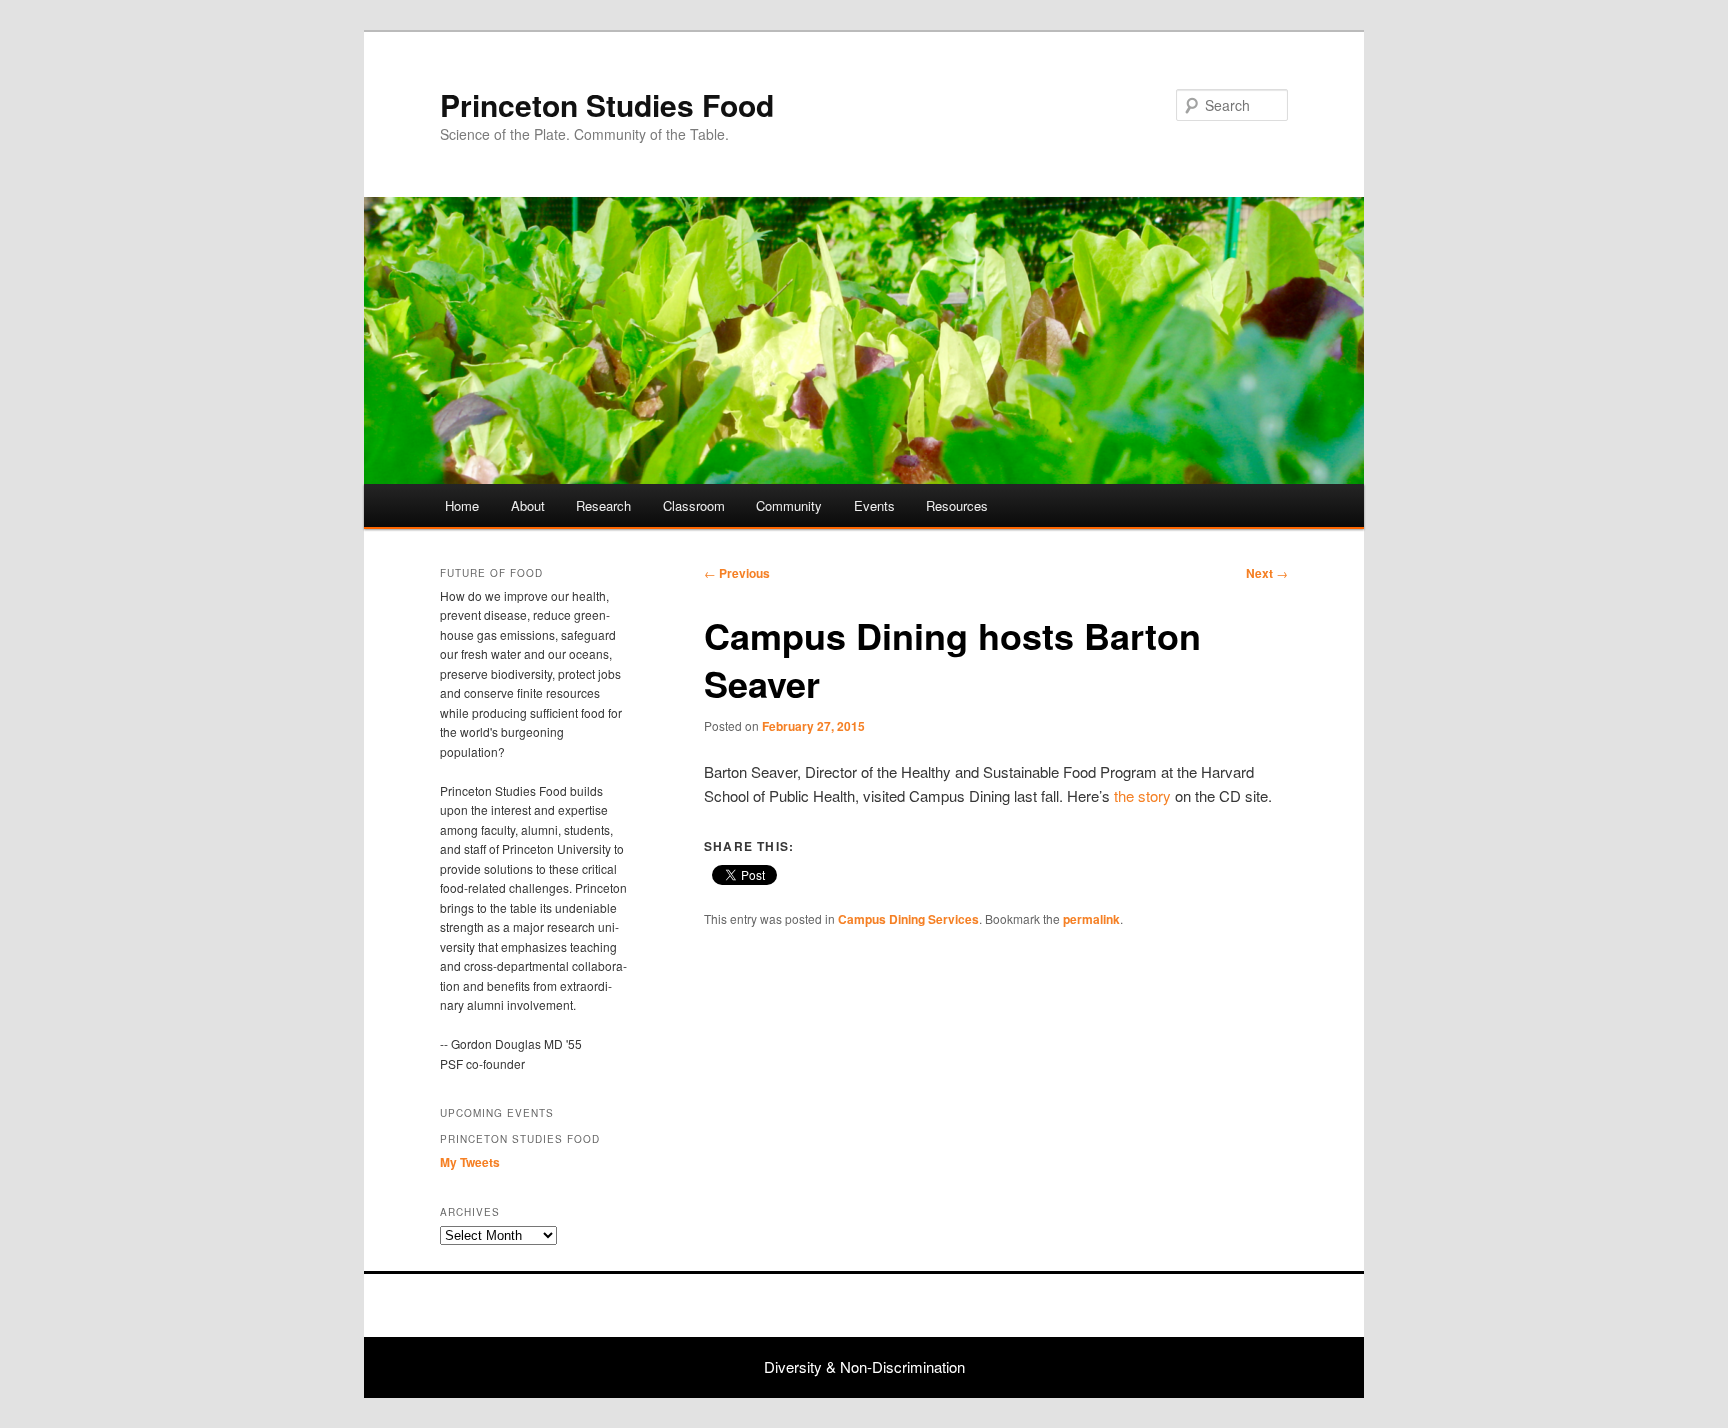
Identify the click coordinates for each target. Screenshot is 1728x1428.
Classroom (694, 505)
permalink (1091, 919)
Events (874, 505)
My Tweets (470, 1162)
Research (603, 505)
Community (789, 505)
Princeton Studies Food (607, 104)
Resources (957, 505)
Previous (737, 573)
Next (1267, 573)
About (528, 505)
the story (1142, 795)
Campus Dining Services (908, 919)
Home (462, 505)
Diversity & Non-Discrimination (864, 1366)
